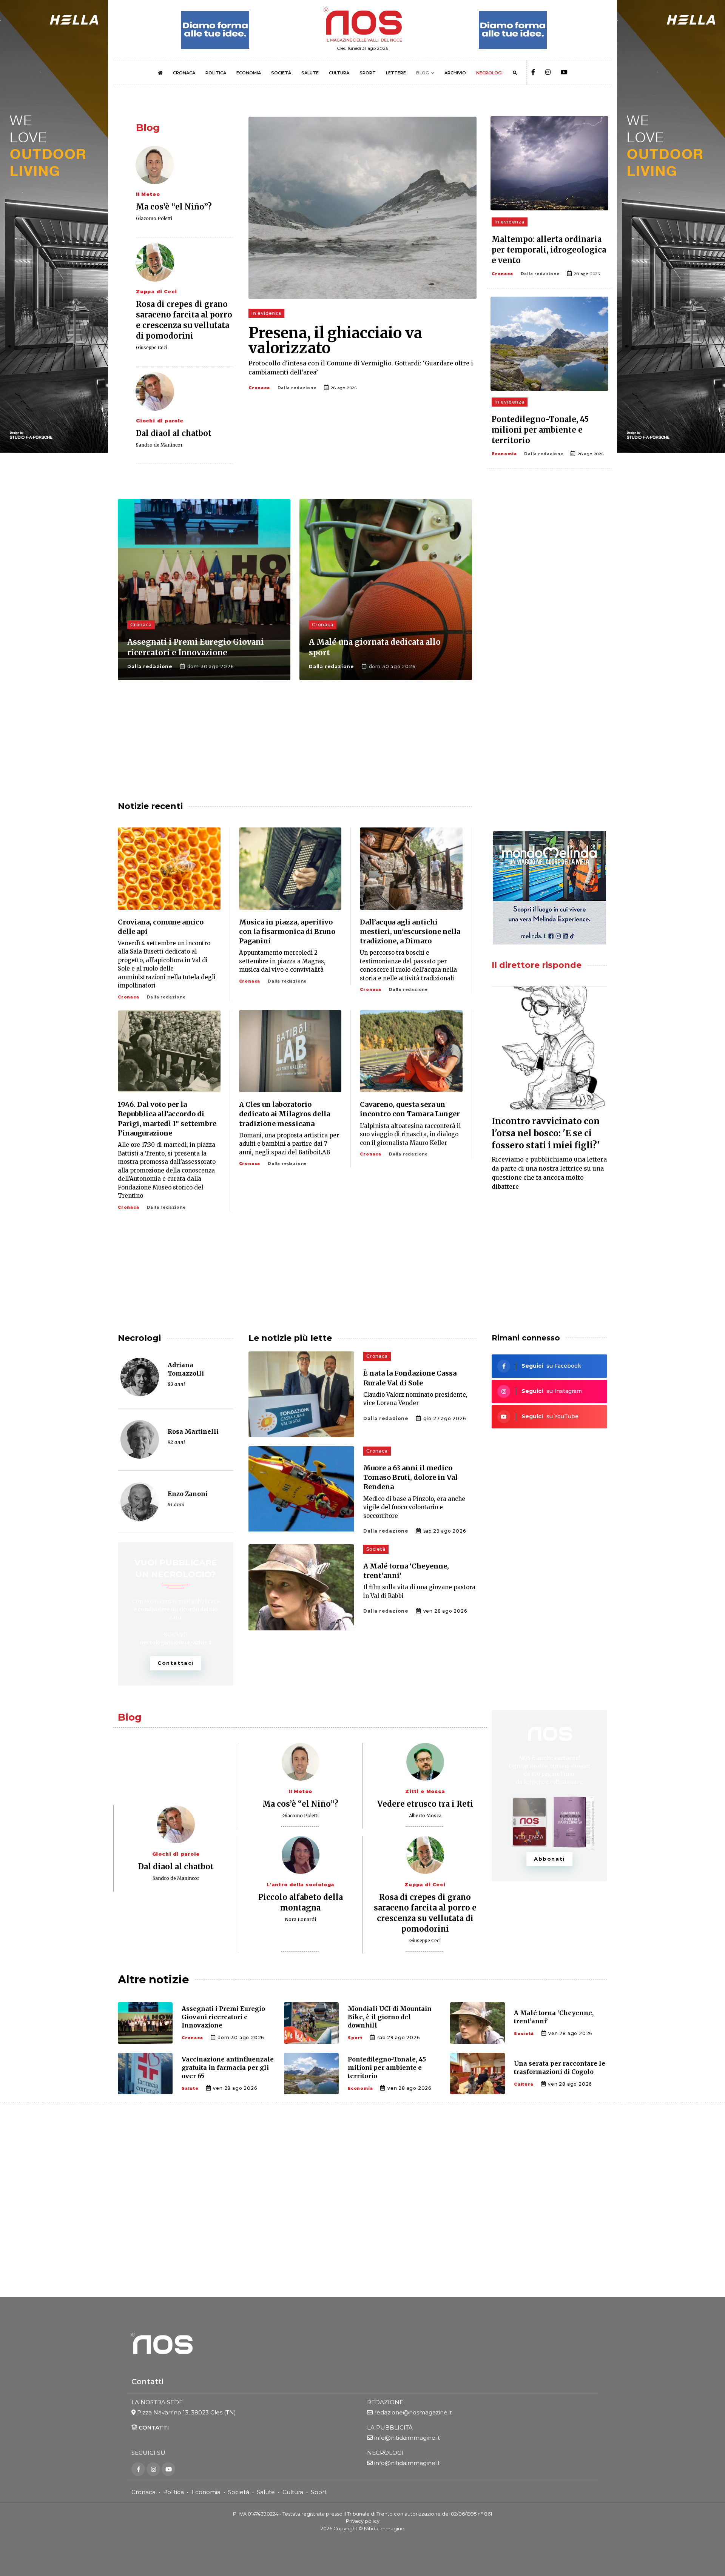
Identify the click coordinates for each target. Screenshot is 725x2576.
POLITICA (216, 73)
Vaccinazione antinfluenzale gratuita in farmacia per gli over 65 (228, 2068)
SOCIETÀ (281, 73)
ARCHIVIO (455, 73)
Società (376, 1549)
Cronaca (259, 388)
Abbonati (549, 1859)
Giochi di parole (160, 421)
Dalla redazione (297, 388)
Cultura (524, 2084)
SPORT (368, 73)
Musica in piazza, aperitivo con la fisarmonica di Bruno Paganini (287, 931)
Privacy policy (363, 2521)
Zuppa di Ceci (156, 292)
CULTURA (339, 73)
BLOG (423, 73)
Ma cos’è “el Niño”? (174, 207)
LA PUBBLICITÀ (390, 2427)
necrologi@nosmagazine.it (176, 1642)
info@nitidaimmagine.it (407, 2438)
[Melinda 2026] (549, 888)
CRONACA (184, 73)
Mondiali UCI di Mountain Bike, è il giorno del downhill (390, 2017)
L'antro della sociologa (300, 1885)
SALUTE (310, 73)
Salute (190, 2088)
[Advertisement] (549, 558)
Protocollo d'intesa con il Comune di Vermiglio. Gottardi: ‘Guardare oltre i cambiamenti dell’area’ (361, 368)
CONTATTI (153, 2427)
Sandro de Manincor (159, 445)
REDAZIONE (385, 2402)
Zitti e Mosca (425, 1791)
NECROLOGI (489, 73)
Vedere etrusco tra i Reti (425, 1804)
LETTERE (396, 73)
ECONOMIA (249, 73)
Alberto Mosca (425, 1816)
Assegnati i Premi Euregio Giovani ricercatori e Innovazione (223, 2017)
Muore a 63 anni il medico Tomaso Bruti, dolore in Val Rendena (410, 1477)
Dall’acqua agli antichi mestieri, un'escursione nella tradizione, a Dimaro (410, 931)
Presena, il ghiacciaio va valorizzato (335, 340)
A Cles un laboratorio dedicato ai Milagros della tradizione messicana (285, 1114)
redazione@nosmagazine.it (413, 2412)
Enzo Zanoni (188, 1494)
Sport (355, 2038)
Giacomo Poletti (154, 218)
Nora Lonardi (300, 1919)
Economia (504, 454)
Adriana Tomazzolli (186, 1369)
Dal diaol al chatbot (174, 433)
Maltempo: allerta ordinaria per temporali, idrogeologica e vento (549, 250)
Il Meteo (148, 194)
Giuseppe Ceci (152, 347)
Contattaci (176, 1663)
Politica (174, 2492)
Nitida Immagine (384, 2529)
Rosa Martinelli (193, 1431)
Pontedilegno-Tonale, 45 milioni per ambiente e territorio (540, 430)
